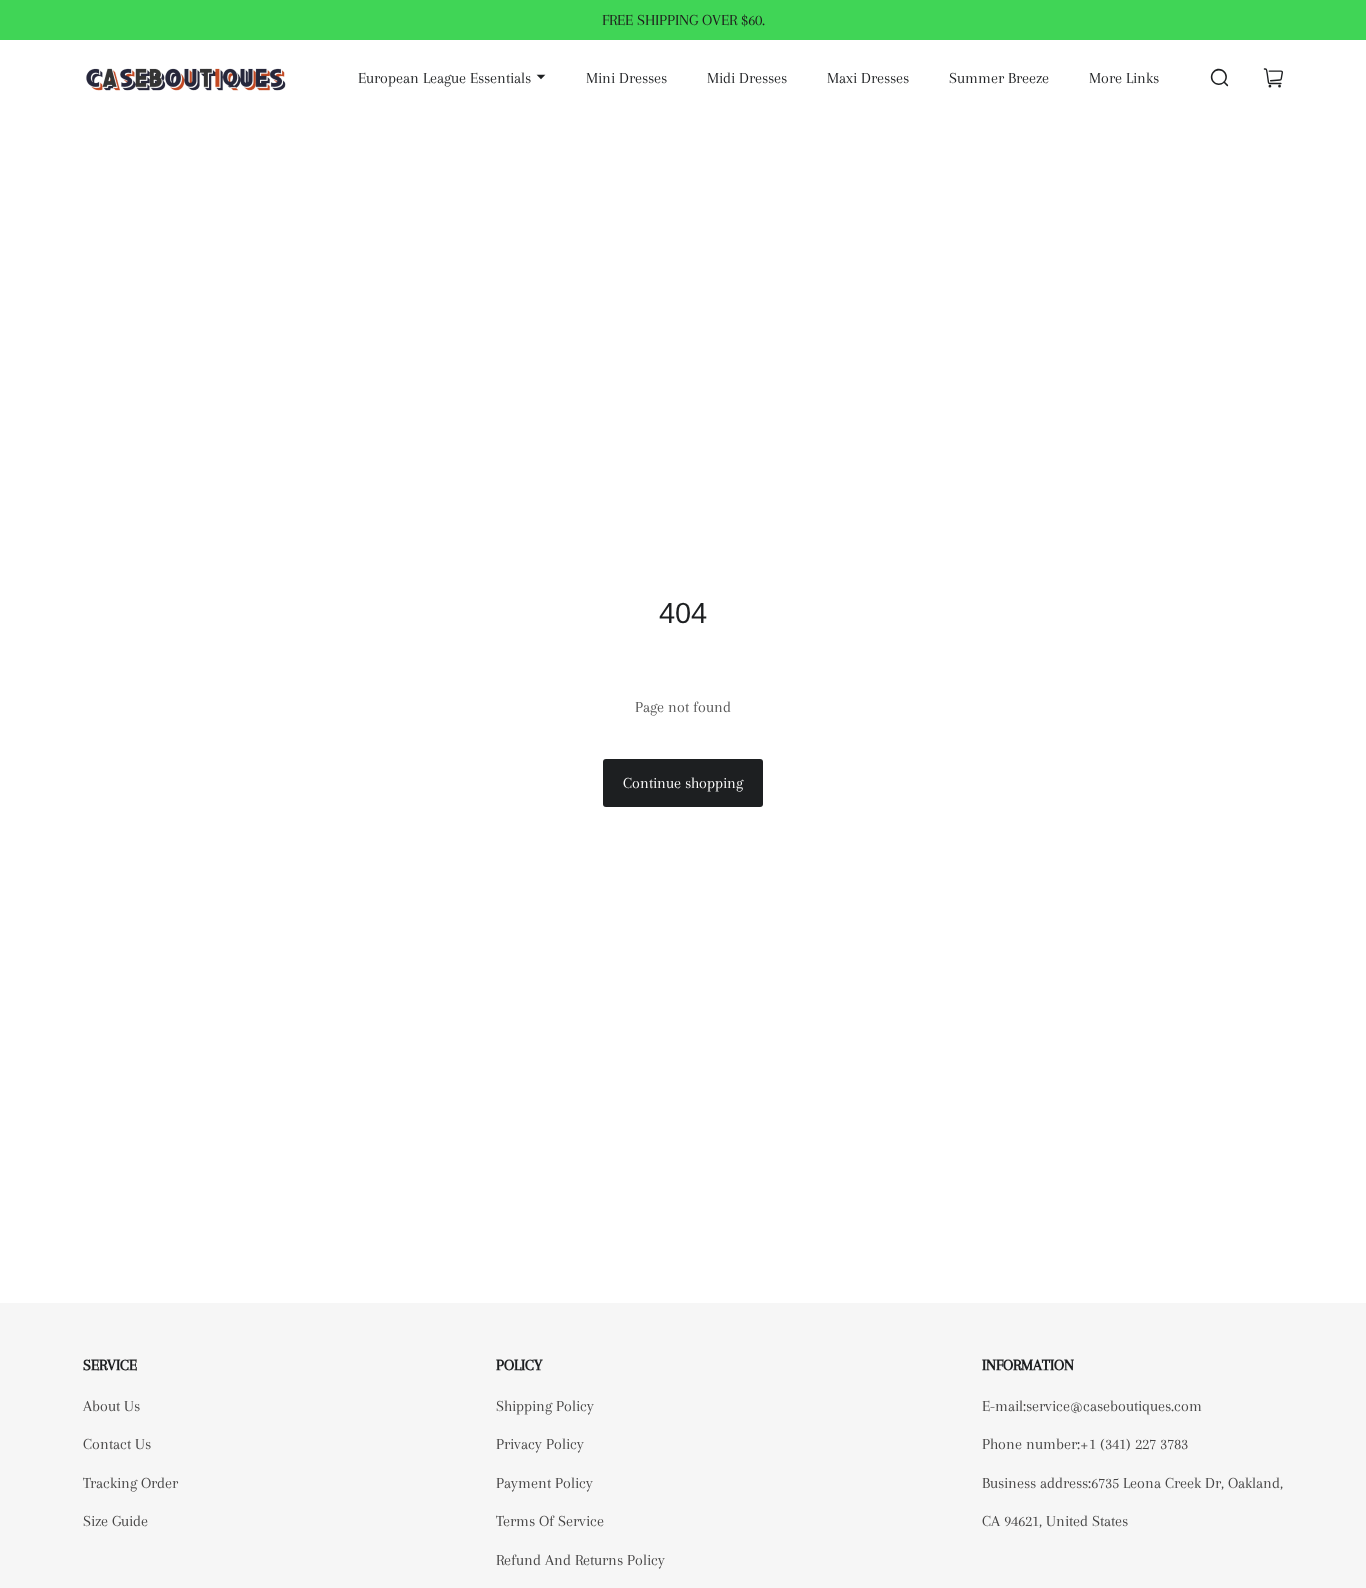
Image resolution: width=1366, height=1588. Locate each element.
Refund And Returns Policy (580, 1560)
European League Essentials (444, 78)
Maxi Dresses (868, 78)
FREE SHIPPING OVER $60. (683, 20)
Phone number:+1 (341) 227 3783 (1085, 1444)
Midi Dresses (747, 78)
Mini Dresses (626, 78)
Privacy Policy (540, 1444)
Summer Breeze (999, 78)
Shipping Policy (545, 1406)
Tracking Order (130, 1483)
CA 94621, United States (1055, 1521)
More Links (1124, 78)
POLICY (519, 1365)
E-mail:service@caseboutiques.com (1092, 1406)
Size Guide (115, 1521)
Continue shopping (683, 783)
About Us (111, 1406)
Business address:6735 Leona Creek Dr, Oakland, (1132, 1483)
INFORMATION (1028, 1365)
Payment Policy (544, 1483)
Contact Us (117, 1444)
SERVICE (110, 1365)
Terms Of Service (550, 1521)
